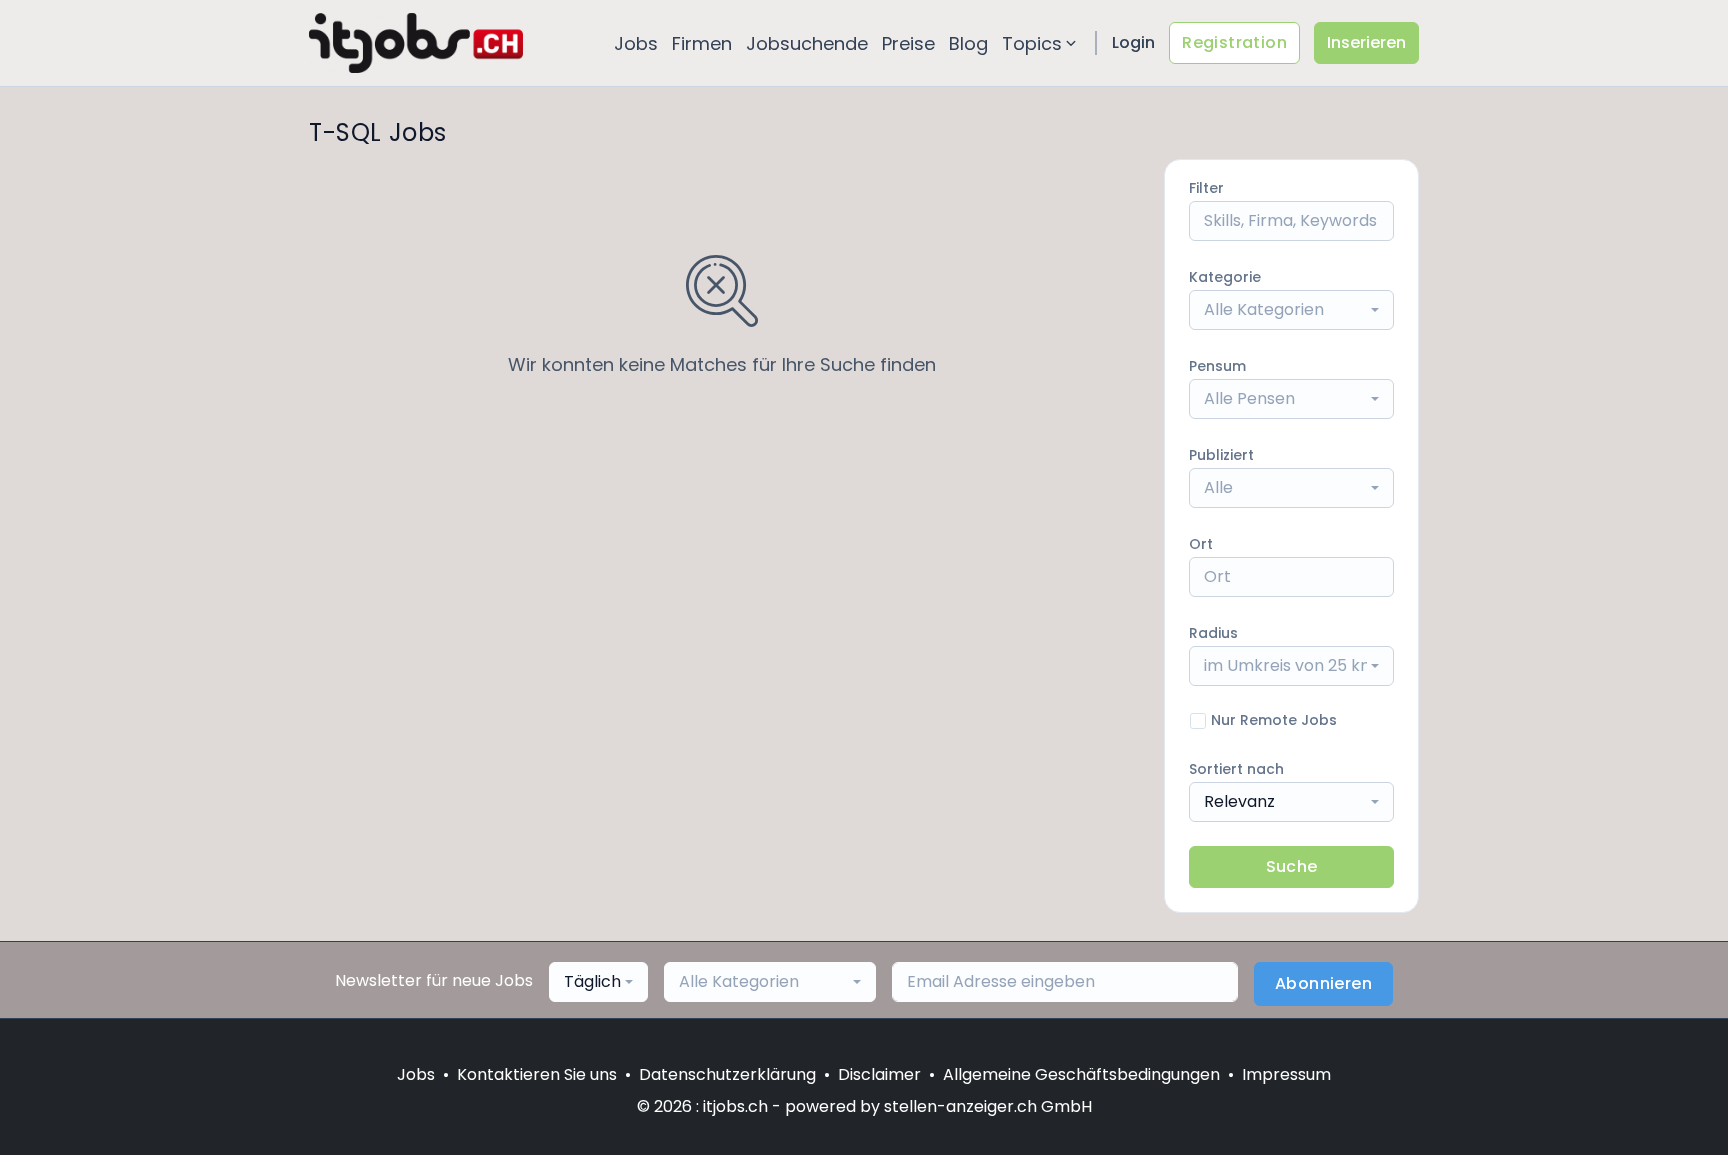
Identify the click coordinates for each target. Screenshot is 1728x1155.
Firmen (702, 43)
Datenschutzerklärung (727, 1074)
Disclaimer (879, 1074)
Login (1133, 42)
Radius (1213, 633)
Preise (908, 43)
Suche (1292, 866)
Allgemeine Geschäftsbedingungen (1081, 1074)
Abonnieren (1323, 983)
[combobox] (1291, 310)
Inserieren (1366, 42)
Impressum (1286, 1074)
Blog (968, 43)
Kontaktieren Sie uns (537, 1074)
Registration (1234, 42)
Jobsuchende (807, 43)
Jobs (636, 43)
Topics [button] (1032, 43)
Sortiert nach (1236, 769)
